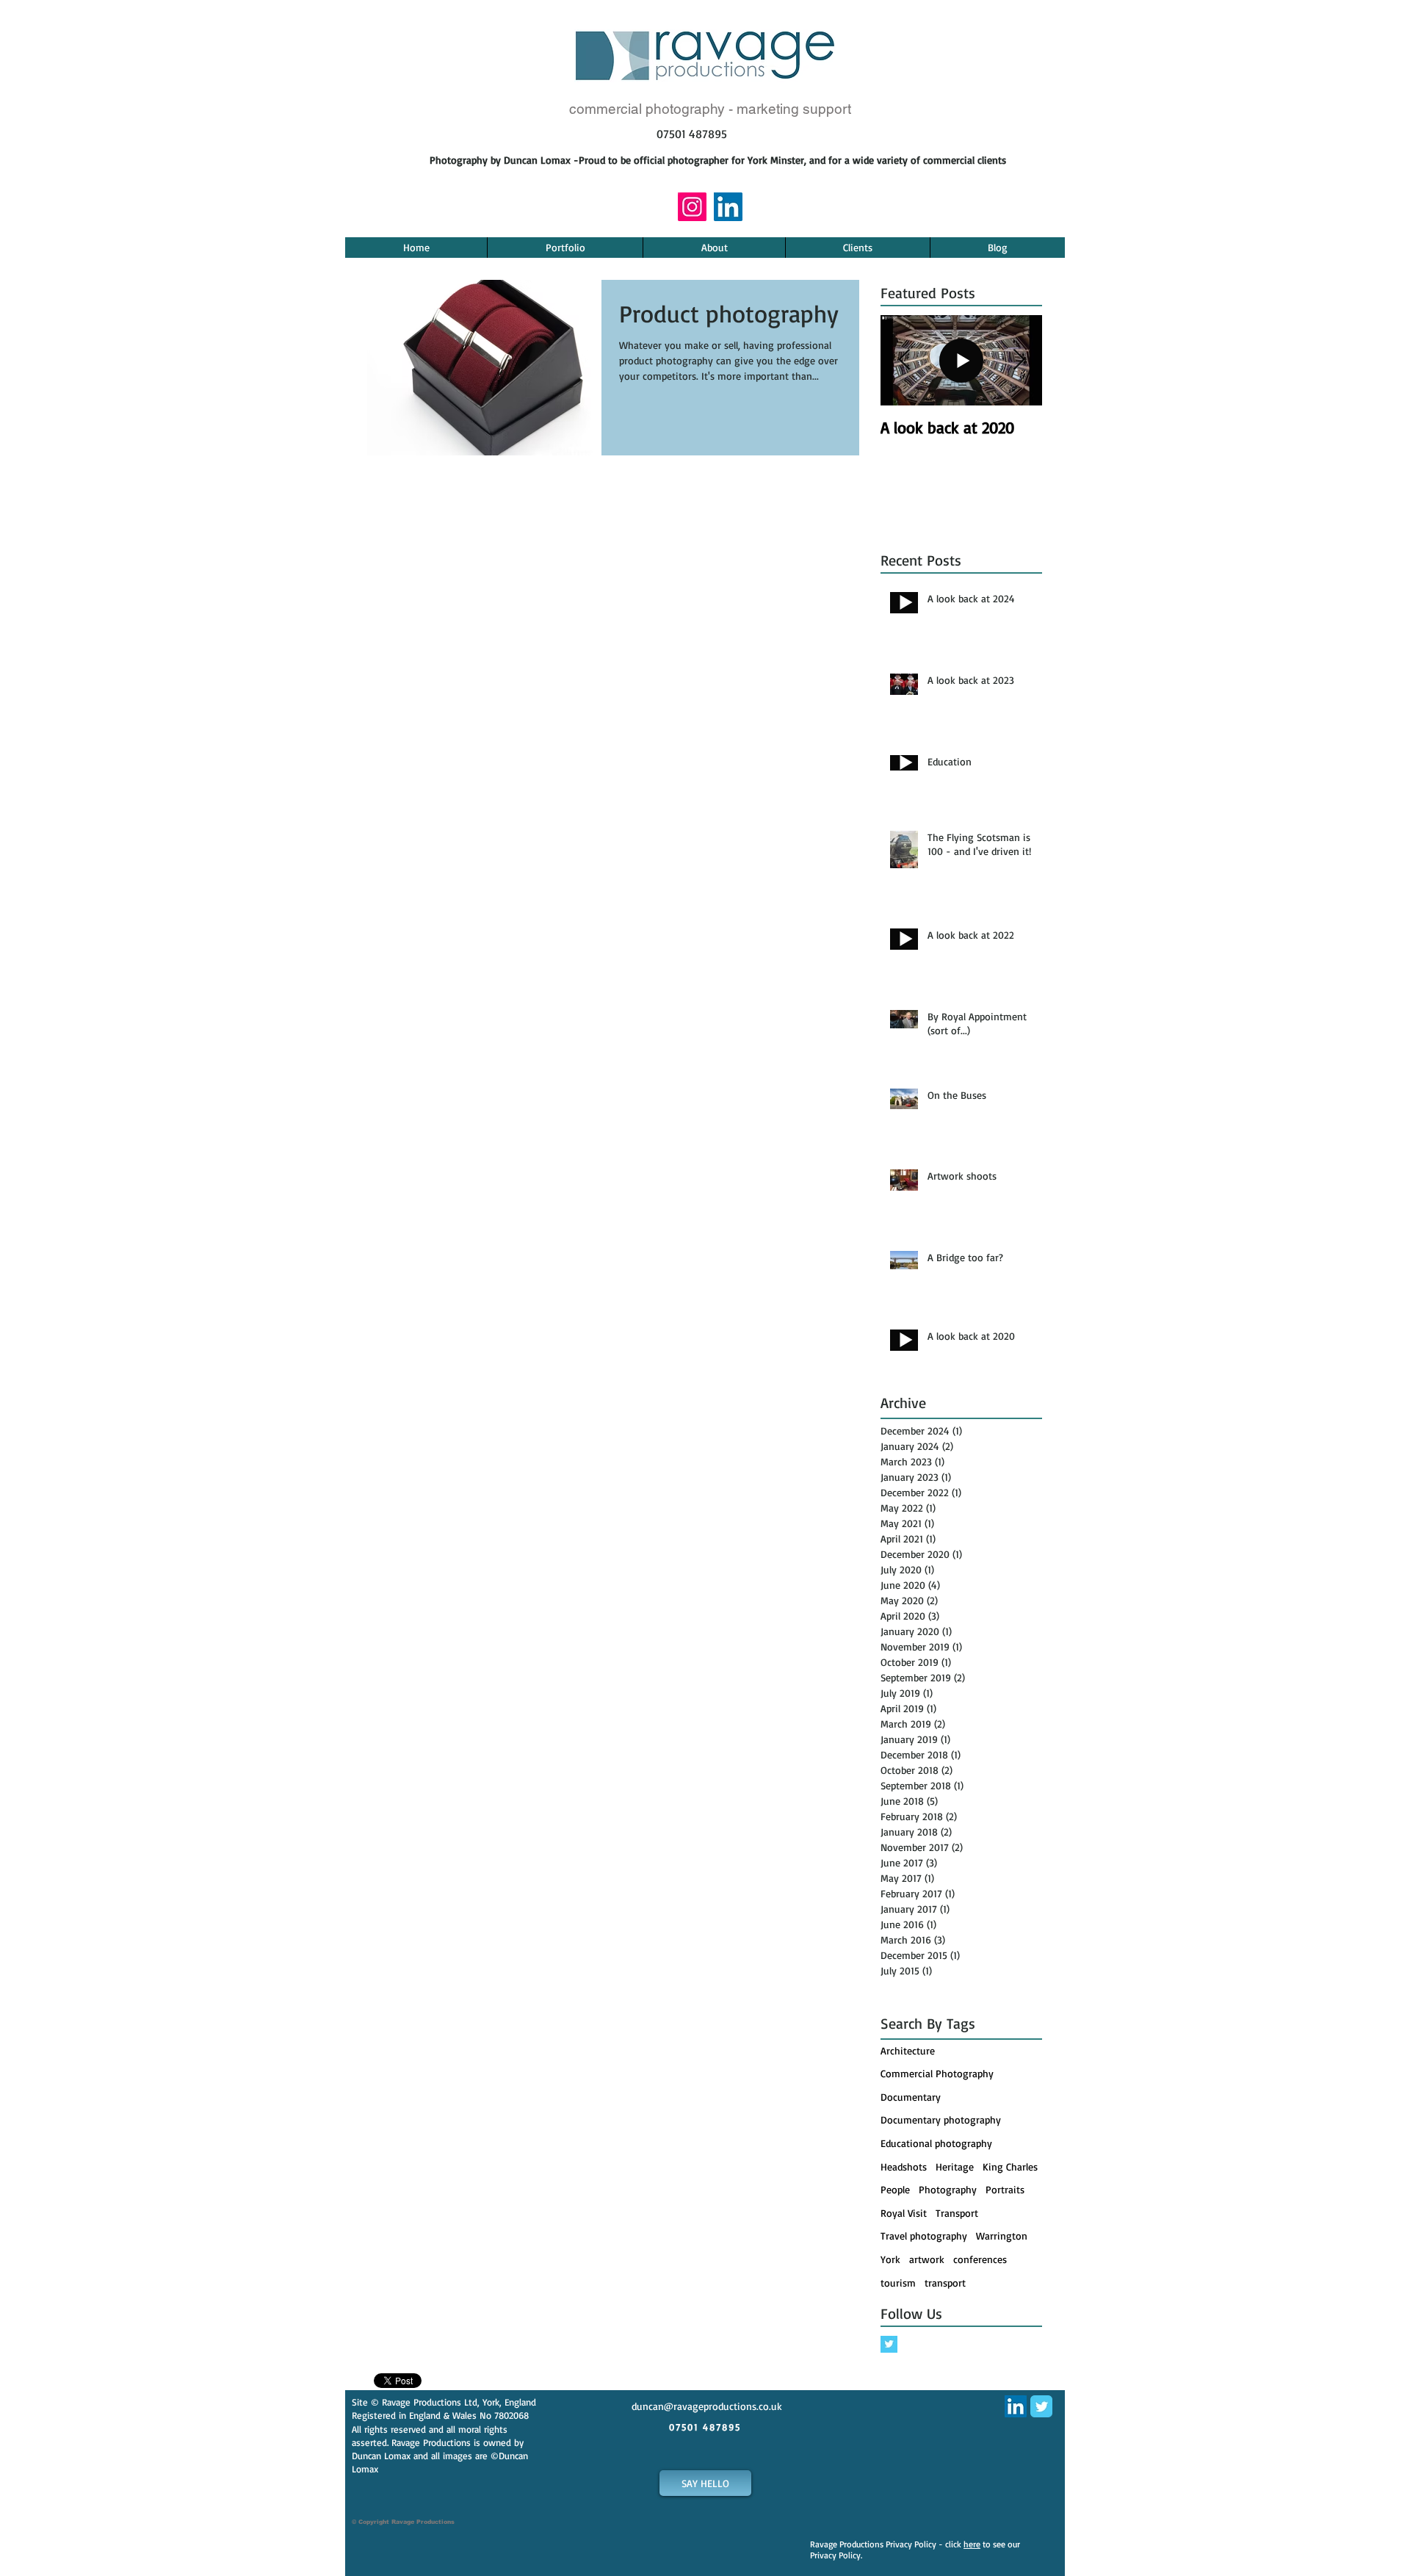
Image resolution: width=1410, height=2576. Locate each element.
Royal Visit (904, 2213)
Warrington (1002, 2236)
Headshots (904, 2166)
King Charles (1010, 2166)
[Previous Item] (904, 360)
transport (945, 2283)
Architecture (908, 2050)
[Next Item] (1019, 360)
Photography (948, 2189)
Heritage (955, 2166)
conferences (980, 2259)
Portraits (1005, 2189)
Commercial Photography (937, 2073)
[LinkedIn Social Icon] (1016, 2406)
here (972, 2544)
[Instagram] (692, 207)
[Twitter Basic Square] (889, 2344)
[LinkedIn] (728, 207)
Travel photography (924, 2236)
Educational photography (936, 2143)
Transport (957, 2213)
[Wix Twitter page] (1041, 2406)
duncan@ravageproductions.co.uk (707, 2406)
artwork (927, 2259)
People (895, 2189)
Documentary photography (941, 2119)
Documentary (911, 2097)
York (890, 2259)
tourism (898, 2283)
